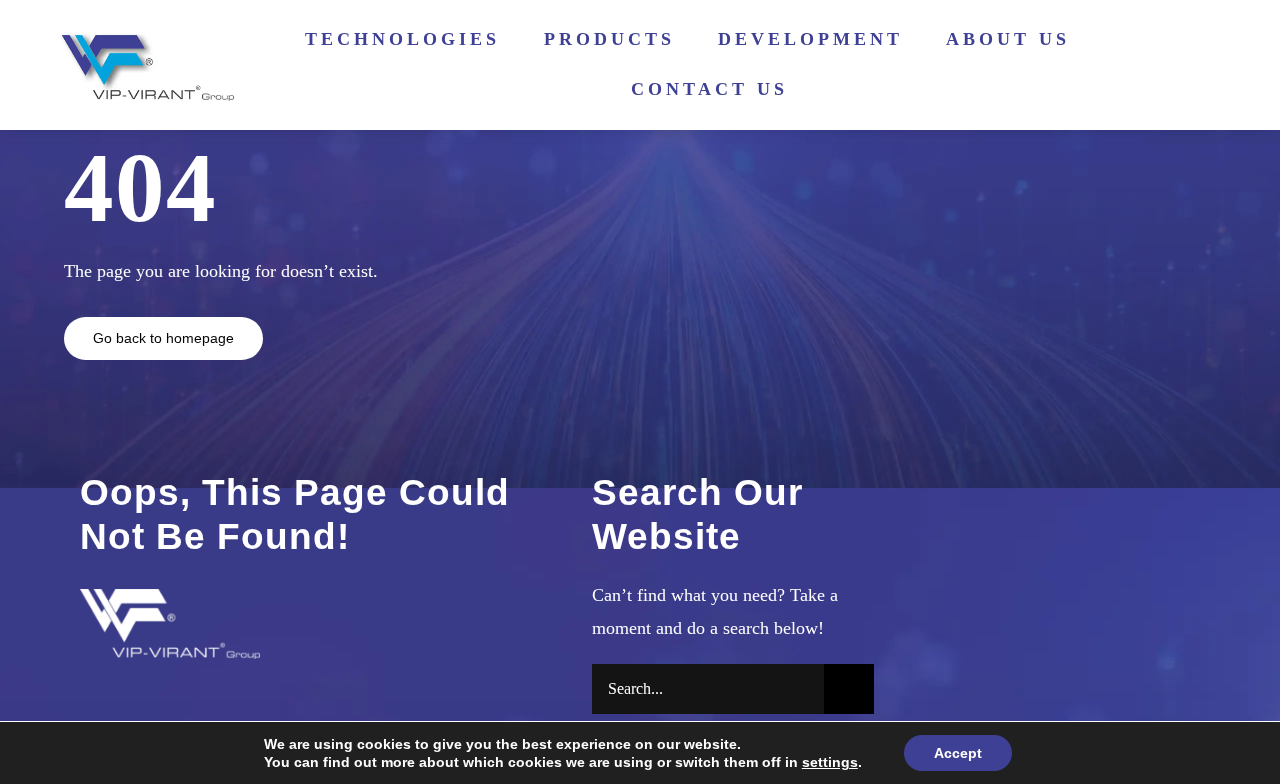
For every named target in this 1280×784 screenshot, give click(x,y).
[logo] (144, 38)
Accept (958, 753)
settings (830, 762)
